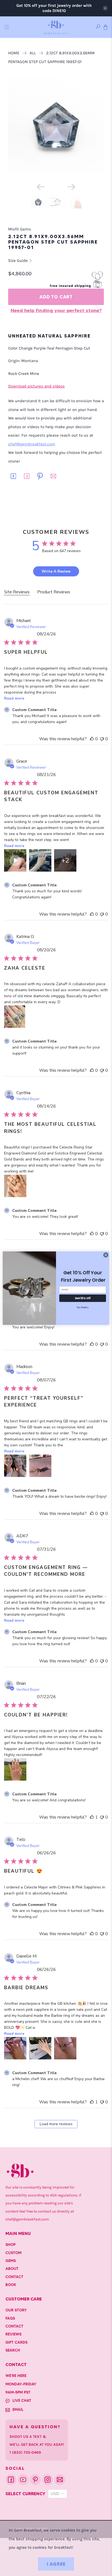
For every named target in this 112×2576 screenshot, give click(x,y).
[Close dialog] (106, 1255)
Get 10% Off (83, 1298)
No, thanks (83, 1307)
